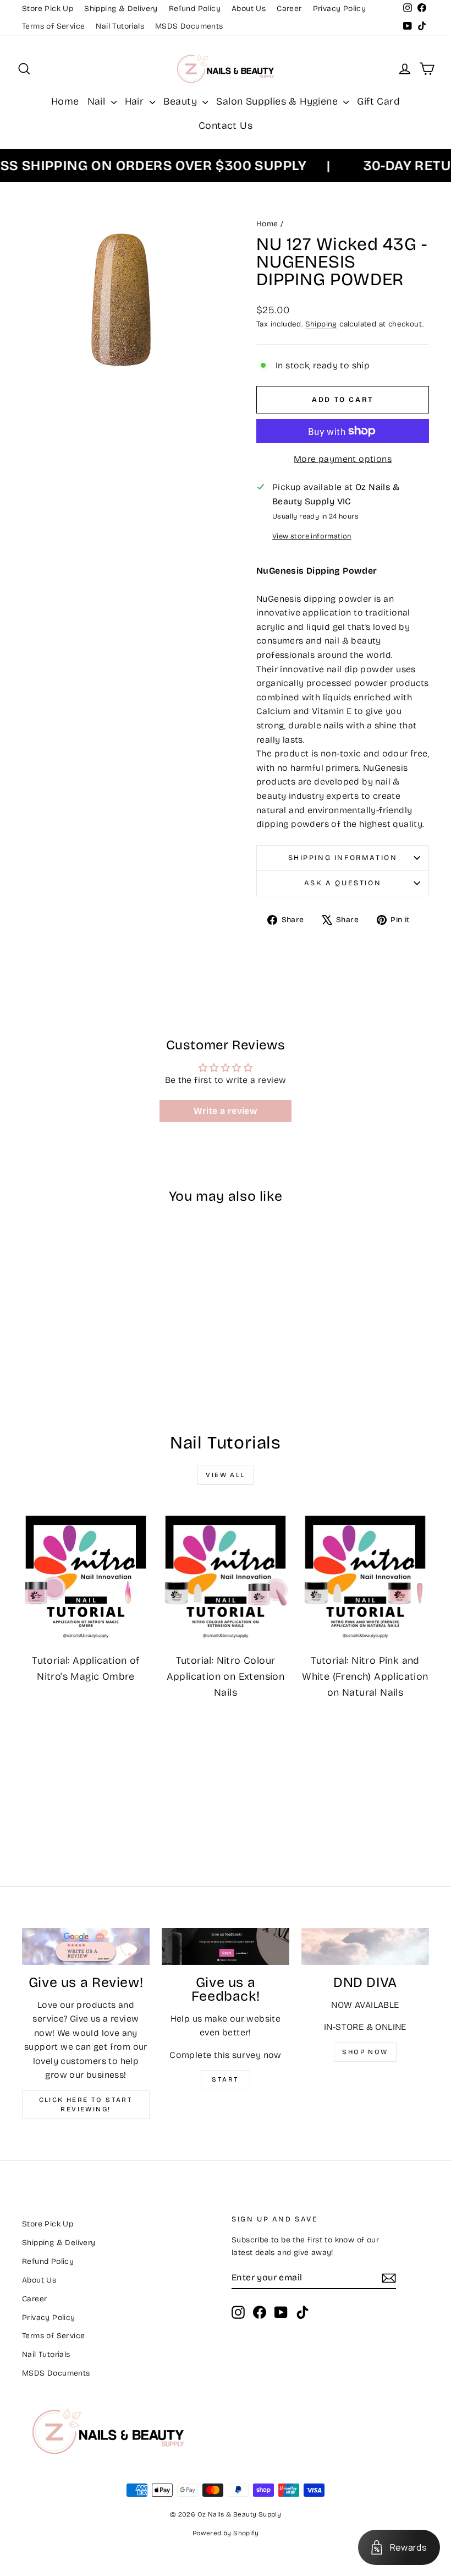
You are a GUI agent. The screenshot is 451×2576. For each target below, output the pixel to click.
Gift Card (378, 101)
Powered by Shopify (226, 2533)
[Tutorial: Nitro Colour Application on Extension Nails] (226, 1576)
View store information (312, 536)
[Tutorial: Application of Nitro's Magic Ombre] (86, 1576)
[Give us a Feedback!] (226, 1946)
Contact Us (226, 126)
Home (65, 101)
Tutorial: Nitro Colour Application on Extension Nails (226, 1676)
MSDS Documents (189, 26)
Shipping (321, 324)
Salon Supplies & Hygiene (278, 101)
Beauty (182, 101)
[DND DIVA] (365, 1946)
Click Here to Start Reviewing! (86, 2104)
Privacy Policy (340, 9)
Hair (136, 101)
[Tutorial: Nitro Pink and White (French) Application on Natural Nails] (365, 1576)
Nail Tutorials (120, 26)
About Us (249, 9)
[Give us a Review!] (86, 1946)
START (225, 2079)
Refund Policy (195, 9)
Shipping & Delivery (121, 9)
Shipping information (343, 858)
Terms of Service (53, 26)
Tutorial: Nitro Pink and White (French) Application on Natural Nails (365, 1676)
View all (225, 1475)
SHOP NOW (365, 2052)
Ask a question (343, 883)
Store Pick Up (48, 9)
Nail (98, 101)
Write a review (226, 1111)
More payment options (343, 459)
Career (289, 9)
